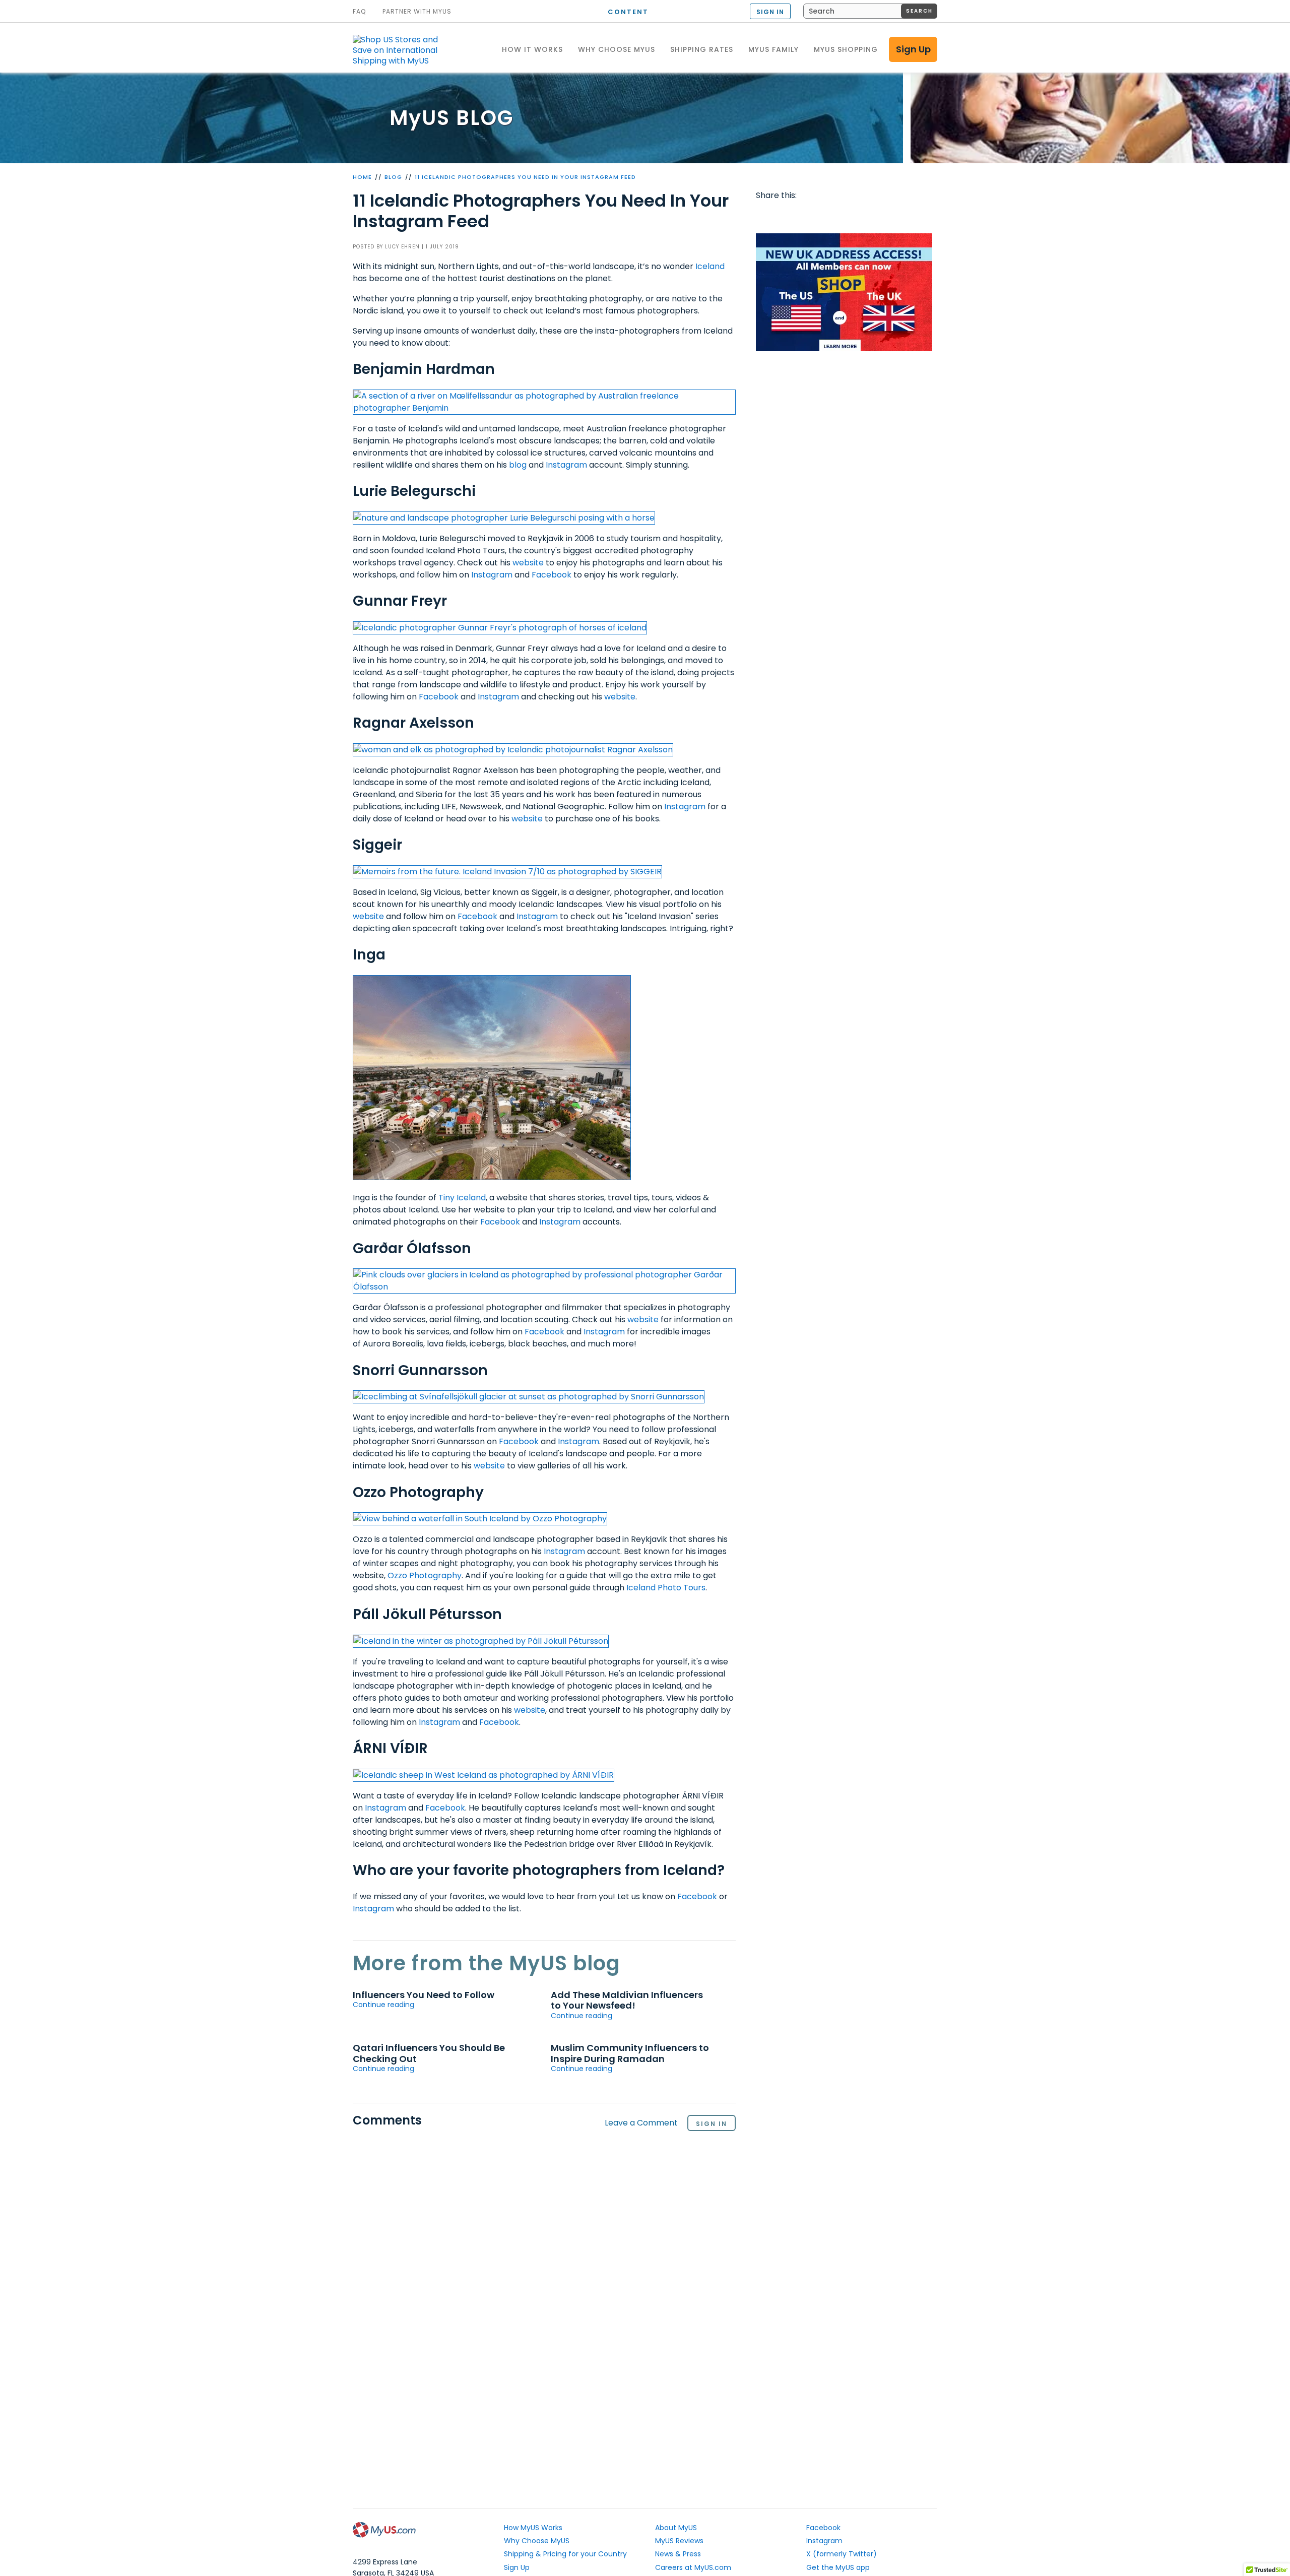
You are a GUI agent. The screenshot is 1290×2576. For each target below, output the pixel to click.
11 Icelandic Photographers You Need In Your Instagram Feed (525, 177)
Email (823, 216)
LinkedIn (881, 216)
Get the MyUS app (838, 2567)
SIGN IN (770, 12)
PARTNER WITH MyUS (417, 12)
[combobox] (870, 11)
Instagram (566, 465)
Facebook (552, 575)
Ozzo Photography (425, 1575)
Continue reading (383, 2005)
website (528, 563)
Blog (393, 177)
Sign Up (913, 49)
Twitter (785, 216)
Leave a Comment (641, 2123)
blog (518, 465)
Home (362, 177)
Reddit (804, 216)
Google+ (862, 216)
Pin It (843, 216)
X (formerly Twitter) (842, 2554)
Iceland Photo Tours (666, 1588)
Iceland (710, 266)
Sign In (712, 2124)
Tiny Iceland (462, 1198)
